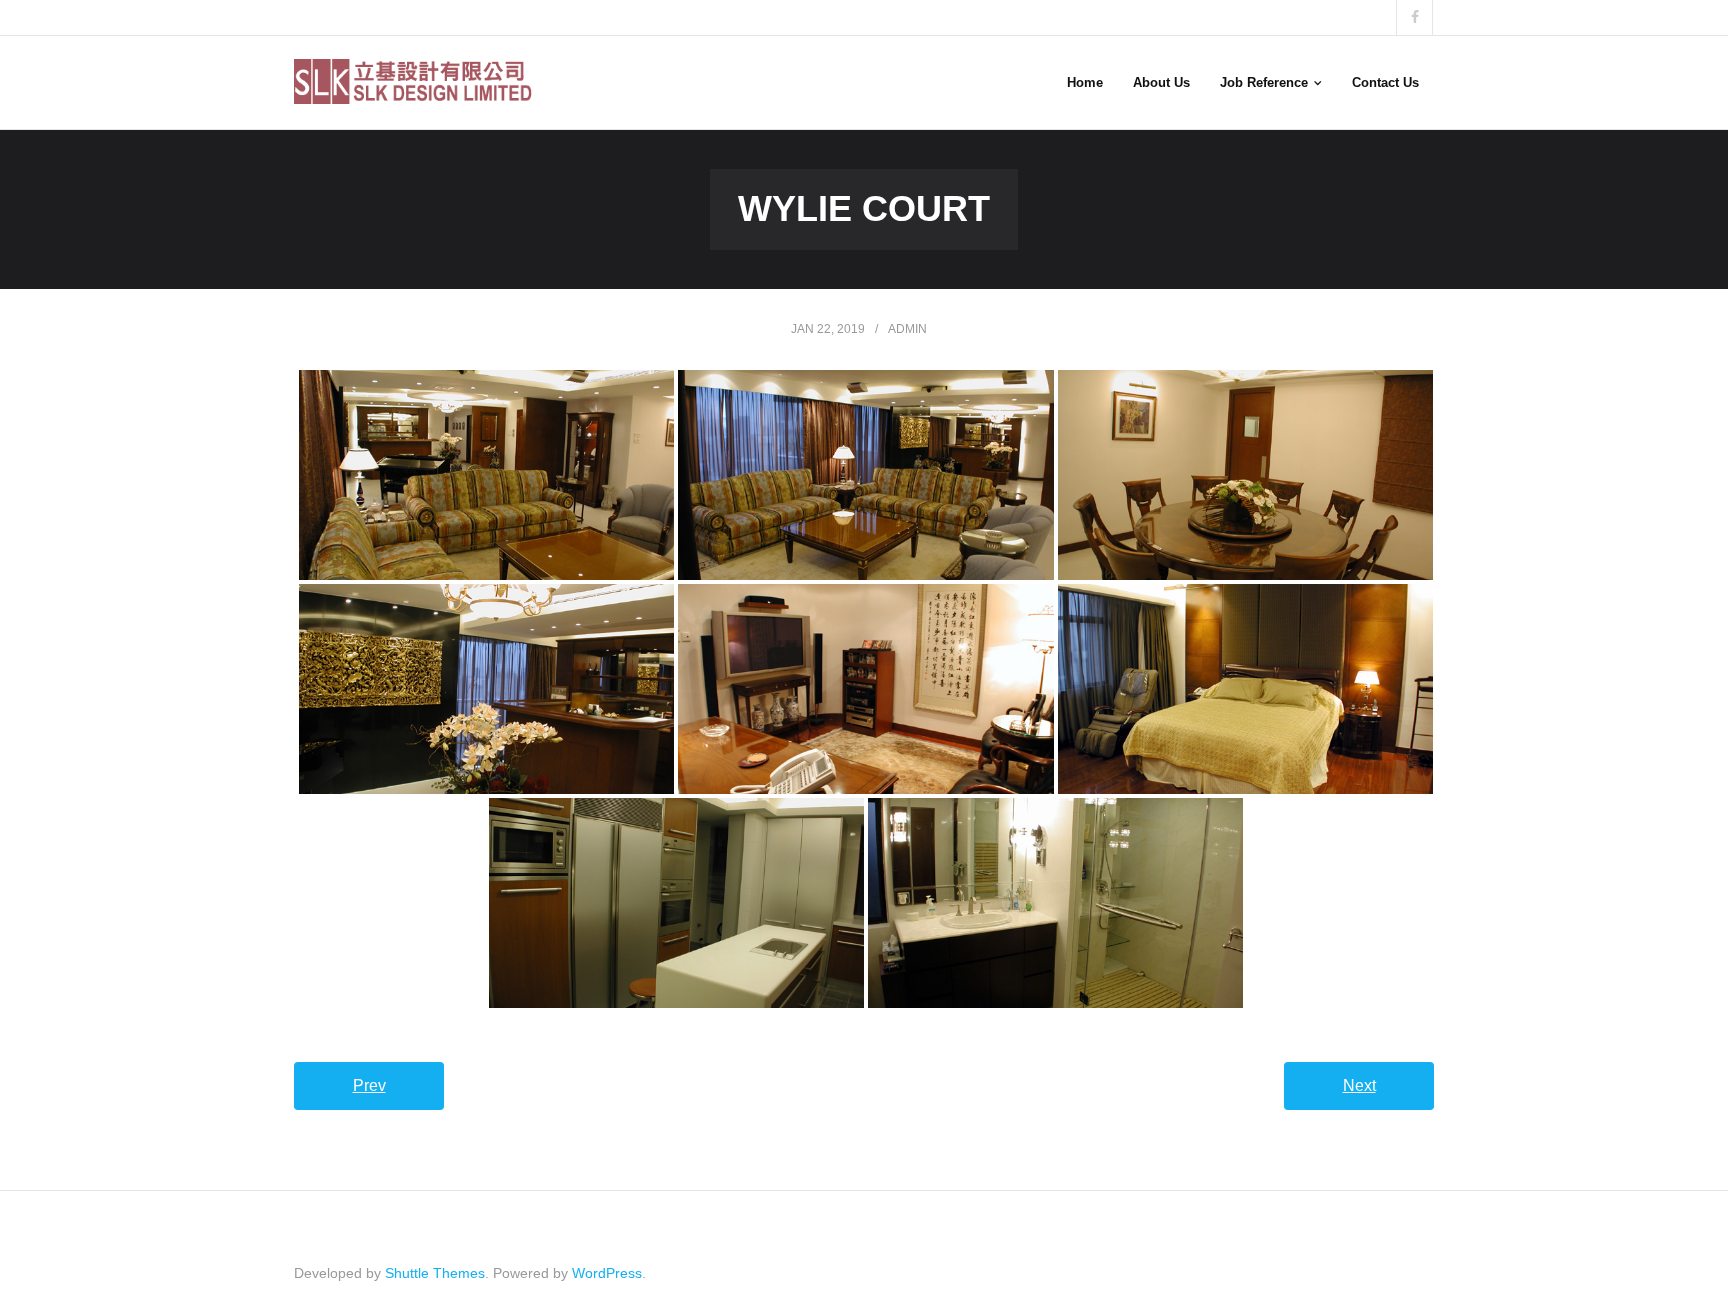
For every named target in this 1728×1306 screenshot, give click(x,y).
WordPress (607, 1273)
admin (907, 329)
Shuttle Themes (435, 1273)
